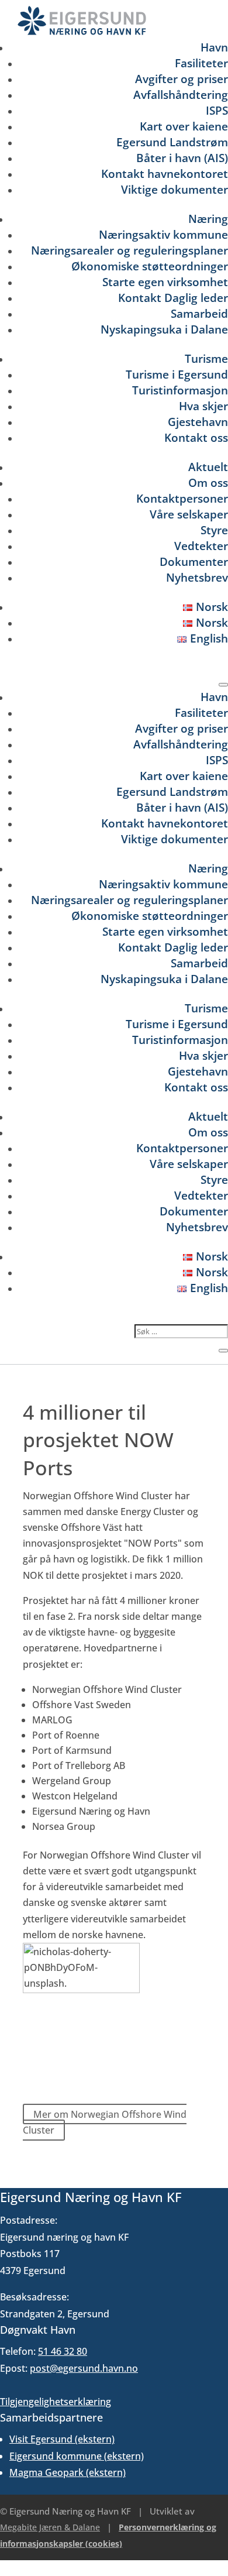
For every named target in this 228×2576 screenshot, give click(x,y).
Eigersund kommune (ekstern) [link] (77, 2456)
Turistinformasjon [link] (180, 390)
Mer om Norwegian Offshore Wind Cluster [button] (105, 2122)
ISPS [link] (217, 110)
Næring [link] (208, 219)
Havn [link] (214, 47)
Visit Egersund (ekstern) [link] (62, 2439)
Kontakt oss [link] (196, 437)
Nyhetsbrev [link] (197, 577)
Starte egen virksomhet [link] (165, 282)
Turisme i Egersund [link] (177, 374)
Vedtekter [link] (201, 546)
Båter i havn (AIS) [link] (182, 158)
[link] (82, 32)
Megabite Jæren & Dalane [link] (50, 2527)
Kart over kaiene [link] (184, 126)
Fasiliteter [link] (201, 63)
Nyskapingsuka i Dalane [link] (164, 329)
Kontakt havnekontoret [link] (165, 174)
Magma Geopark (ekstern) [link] (68, 2472)
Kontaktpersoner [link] (182, 498)
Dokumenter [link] (194, 561)
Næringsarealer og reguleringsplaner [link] (129, 250)
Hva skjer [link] (203, 406)
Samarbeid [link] (199, 313)
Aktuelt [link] (208, 467)
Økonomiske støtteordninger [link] (150, 266)
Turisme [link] (206, 358)
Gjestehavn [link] (198, 422)
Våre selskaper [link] (189, 514)
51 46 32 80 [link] (63, 2351)
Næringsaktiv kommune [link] (163, 234)
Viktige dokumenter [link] (175, 189)
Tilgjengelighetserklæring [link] (56, 2402)
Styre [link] (214, 530)
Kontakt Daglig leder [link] (173, 298)
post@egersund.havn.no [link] (84, 2368)
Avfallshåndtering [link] (181, 95)
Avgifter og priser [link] (182, 79)
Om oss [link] (208, 482)
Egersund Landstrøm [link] (172, 142)
